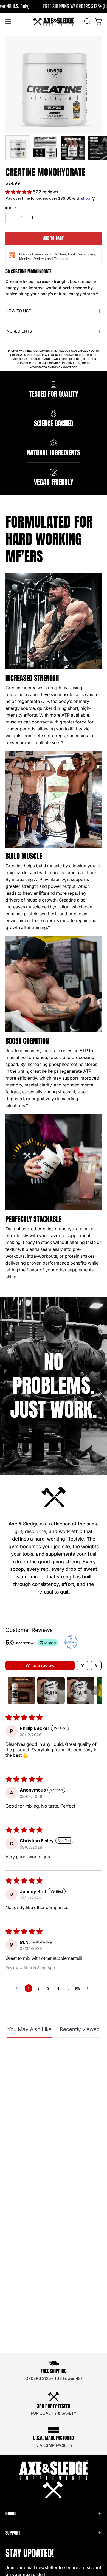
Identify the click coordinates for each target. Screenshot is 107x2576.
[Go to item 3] (81, 1690)
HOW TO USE (18, 311)
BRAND (11, 2513)
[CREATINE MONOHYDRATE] (18, 148)
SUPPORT (13, 2533)
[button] (87, 21)
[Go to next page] (89, 1988)
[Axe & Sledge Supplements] (54, 21)
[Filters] (83, 1665)
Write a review (40, 1665)
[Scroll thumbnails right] (95, 1690)
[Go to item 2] (51, 1690)
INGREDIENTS (19, 331)
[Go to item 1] (21, 1690)
